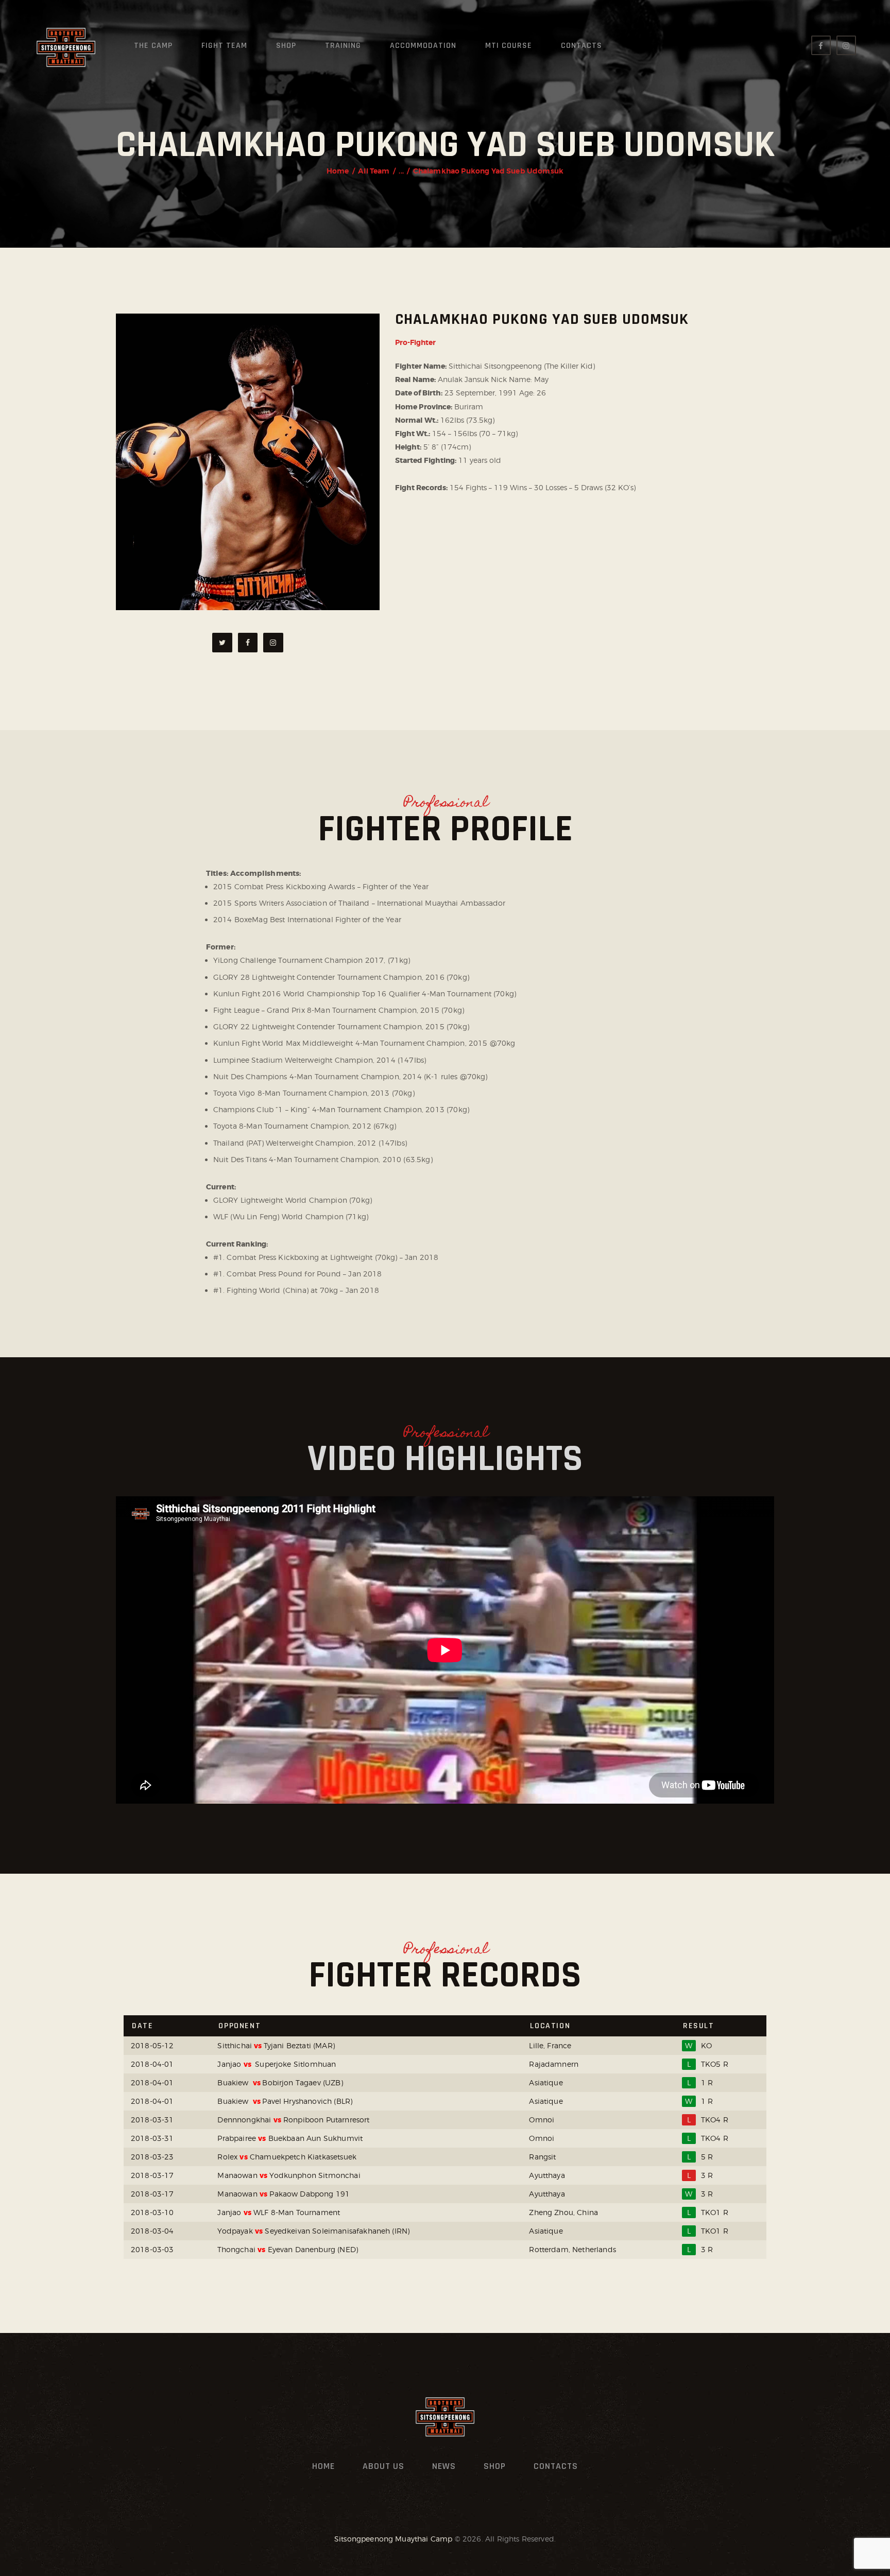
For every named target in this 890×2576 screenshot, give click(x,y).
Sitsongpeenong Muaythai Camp (393, 2539)
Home (338, 171)
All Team (374, 171)
